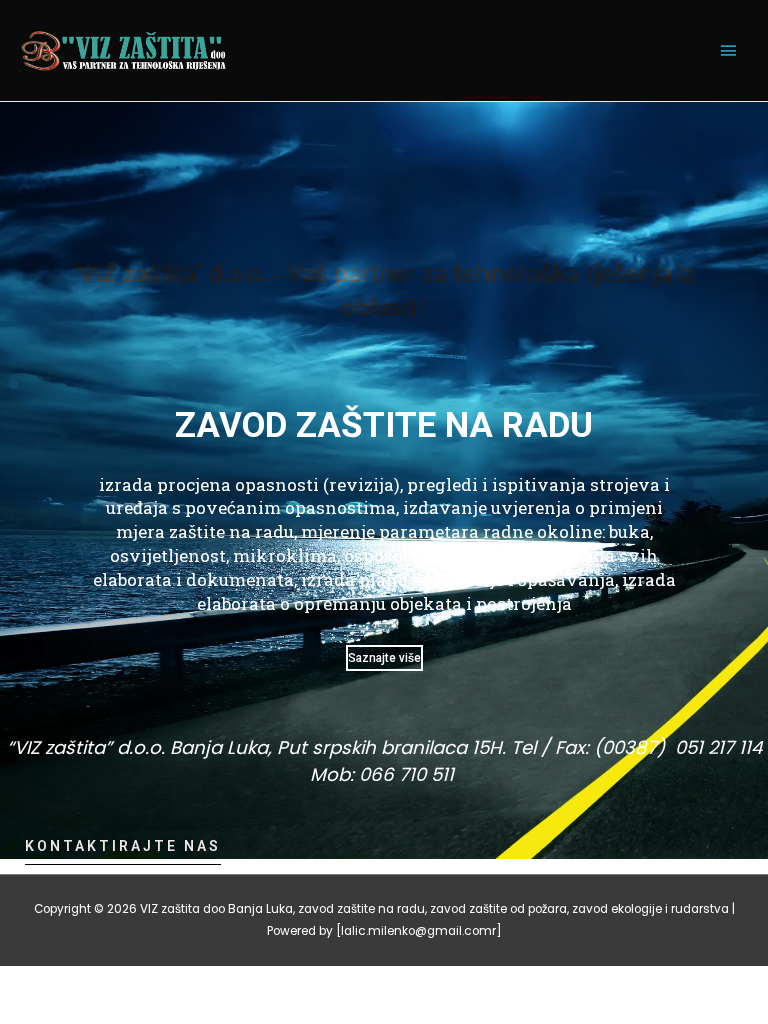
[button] (123, 851)
